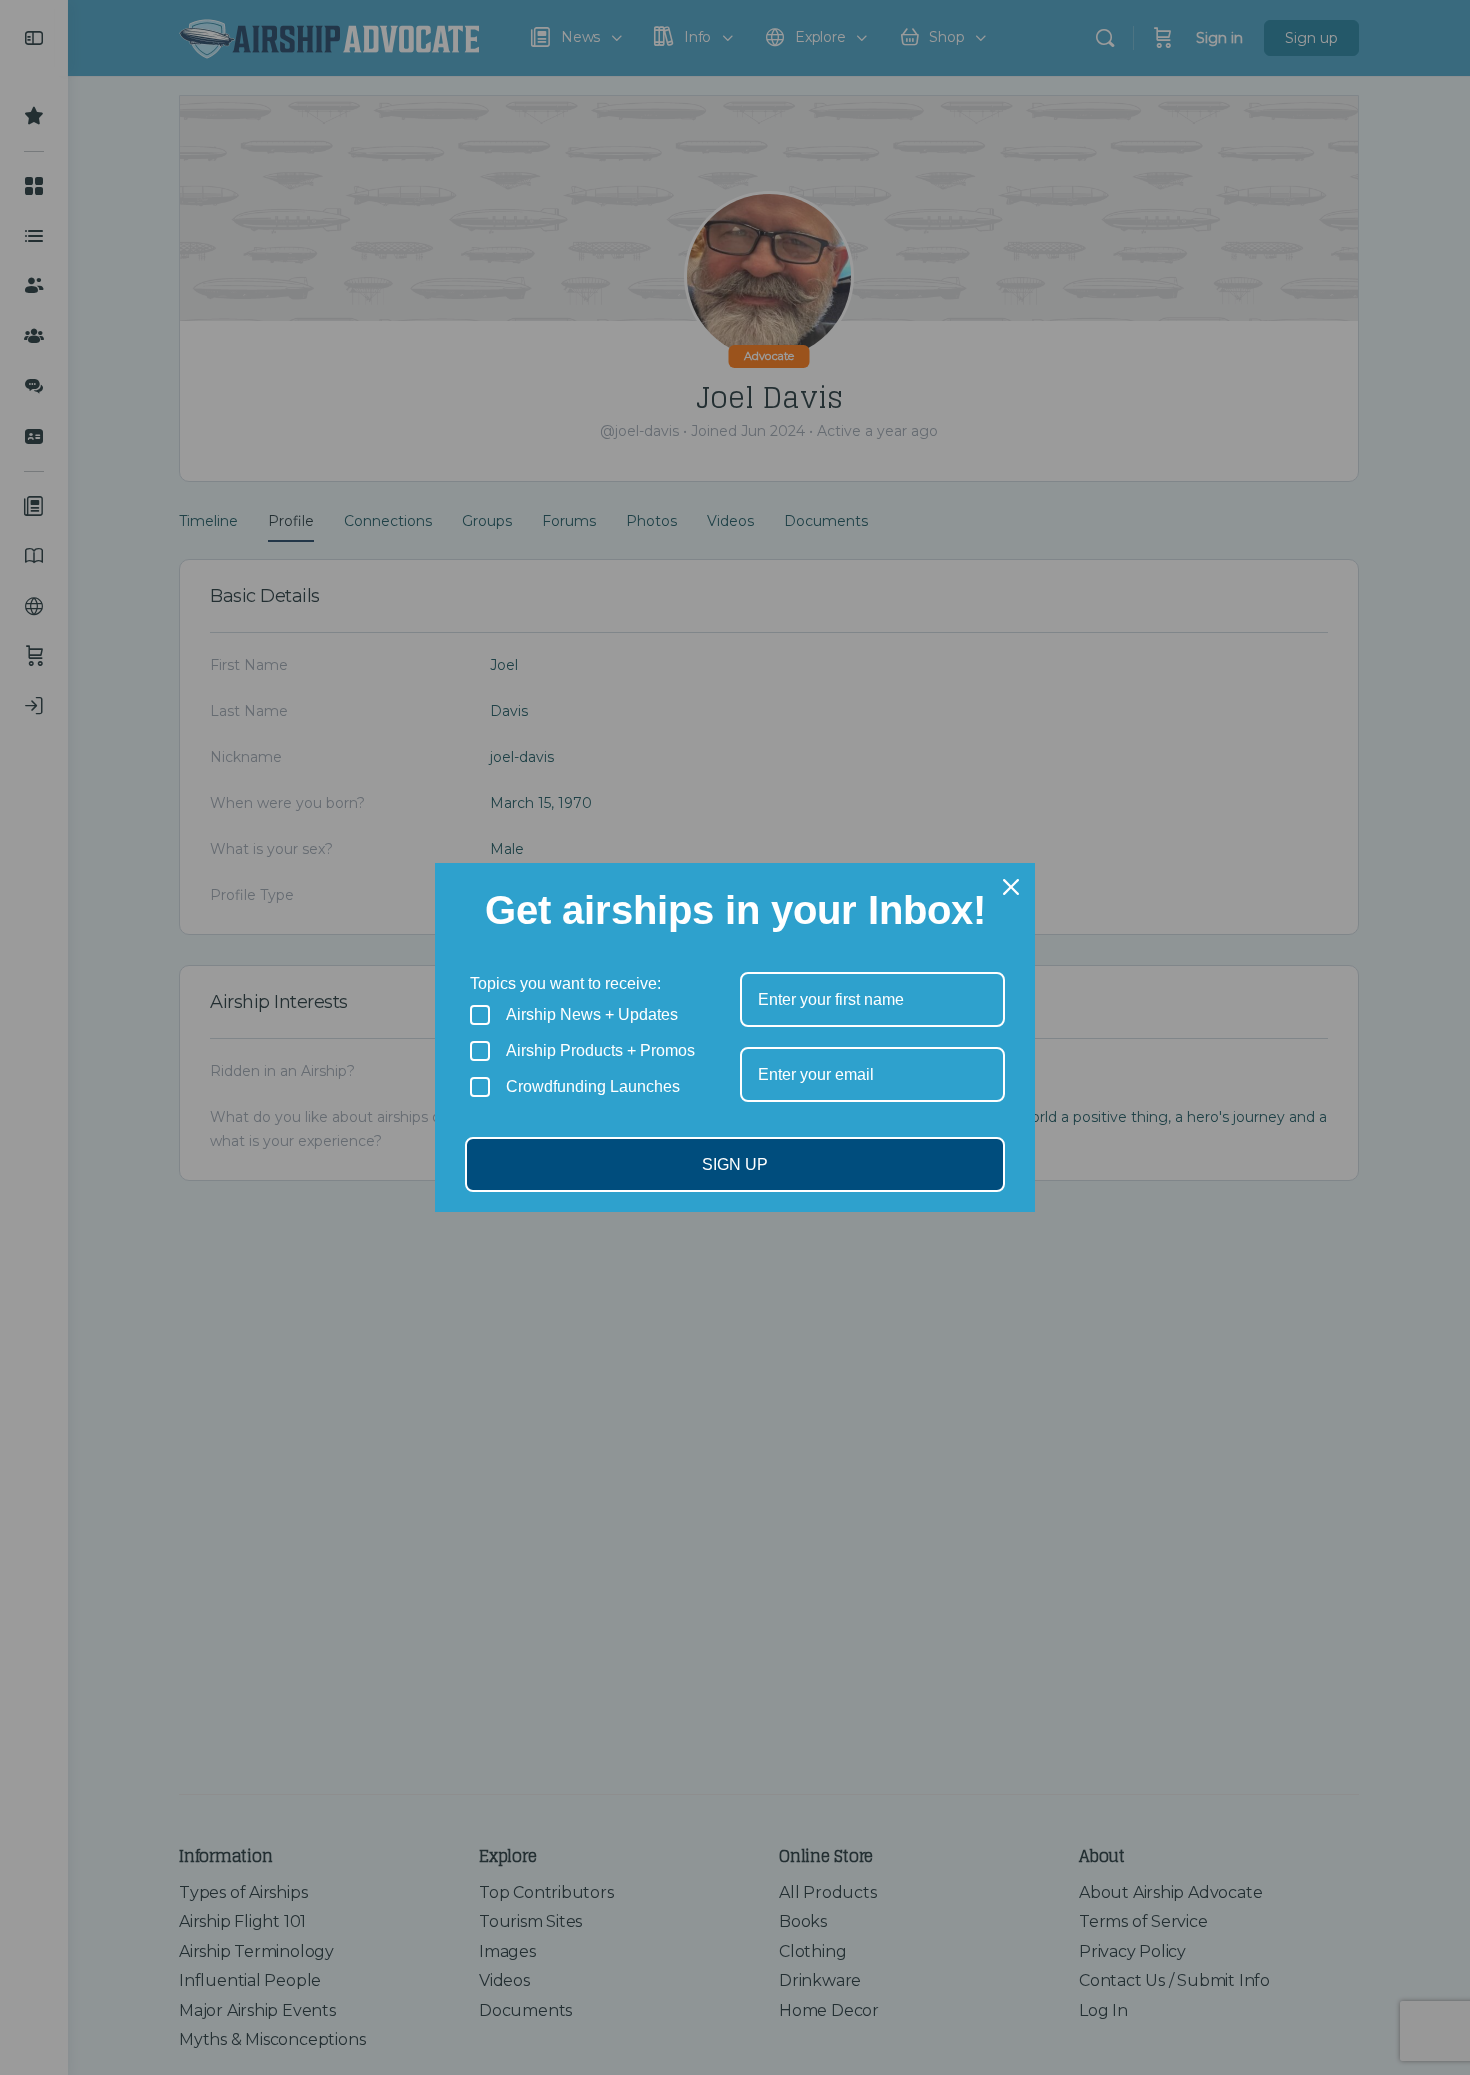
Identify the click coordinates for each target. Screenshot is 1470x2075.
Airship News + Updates (592, 1014)
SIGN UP (735, 1164)
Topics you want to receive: (565, 983)
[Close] (1011, 887)
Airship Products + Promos (600, 1050)
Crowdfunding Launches (593, 1086)
